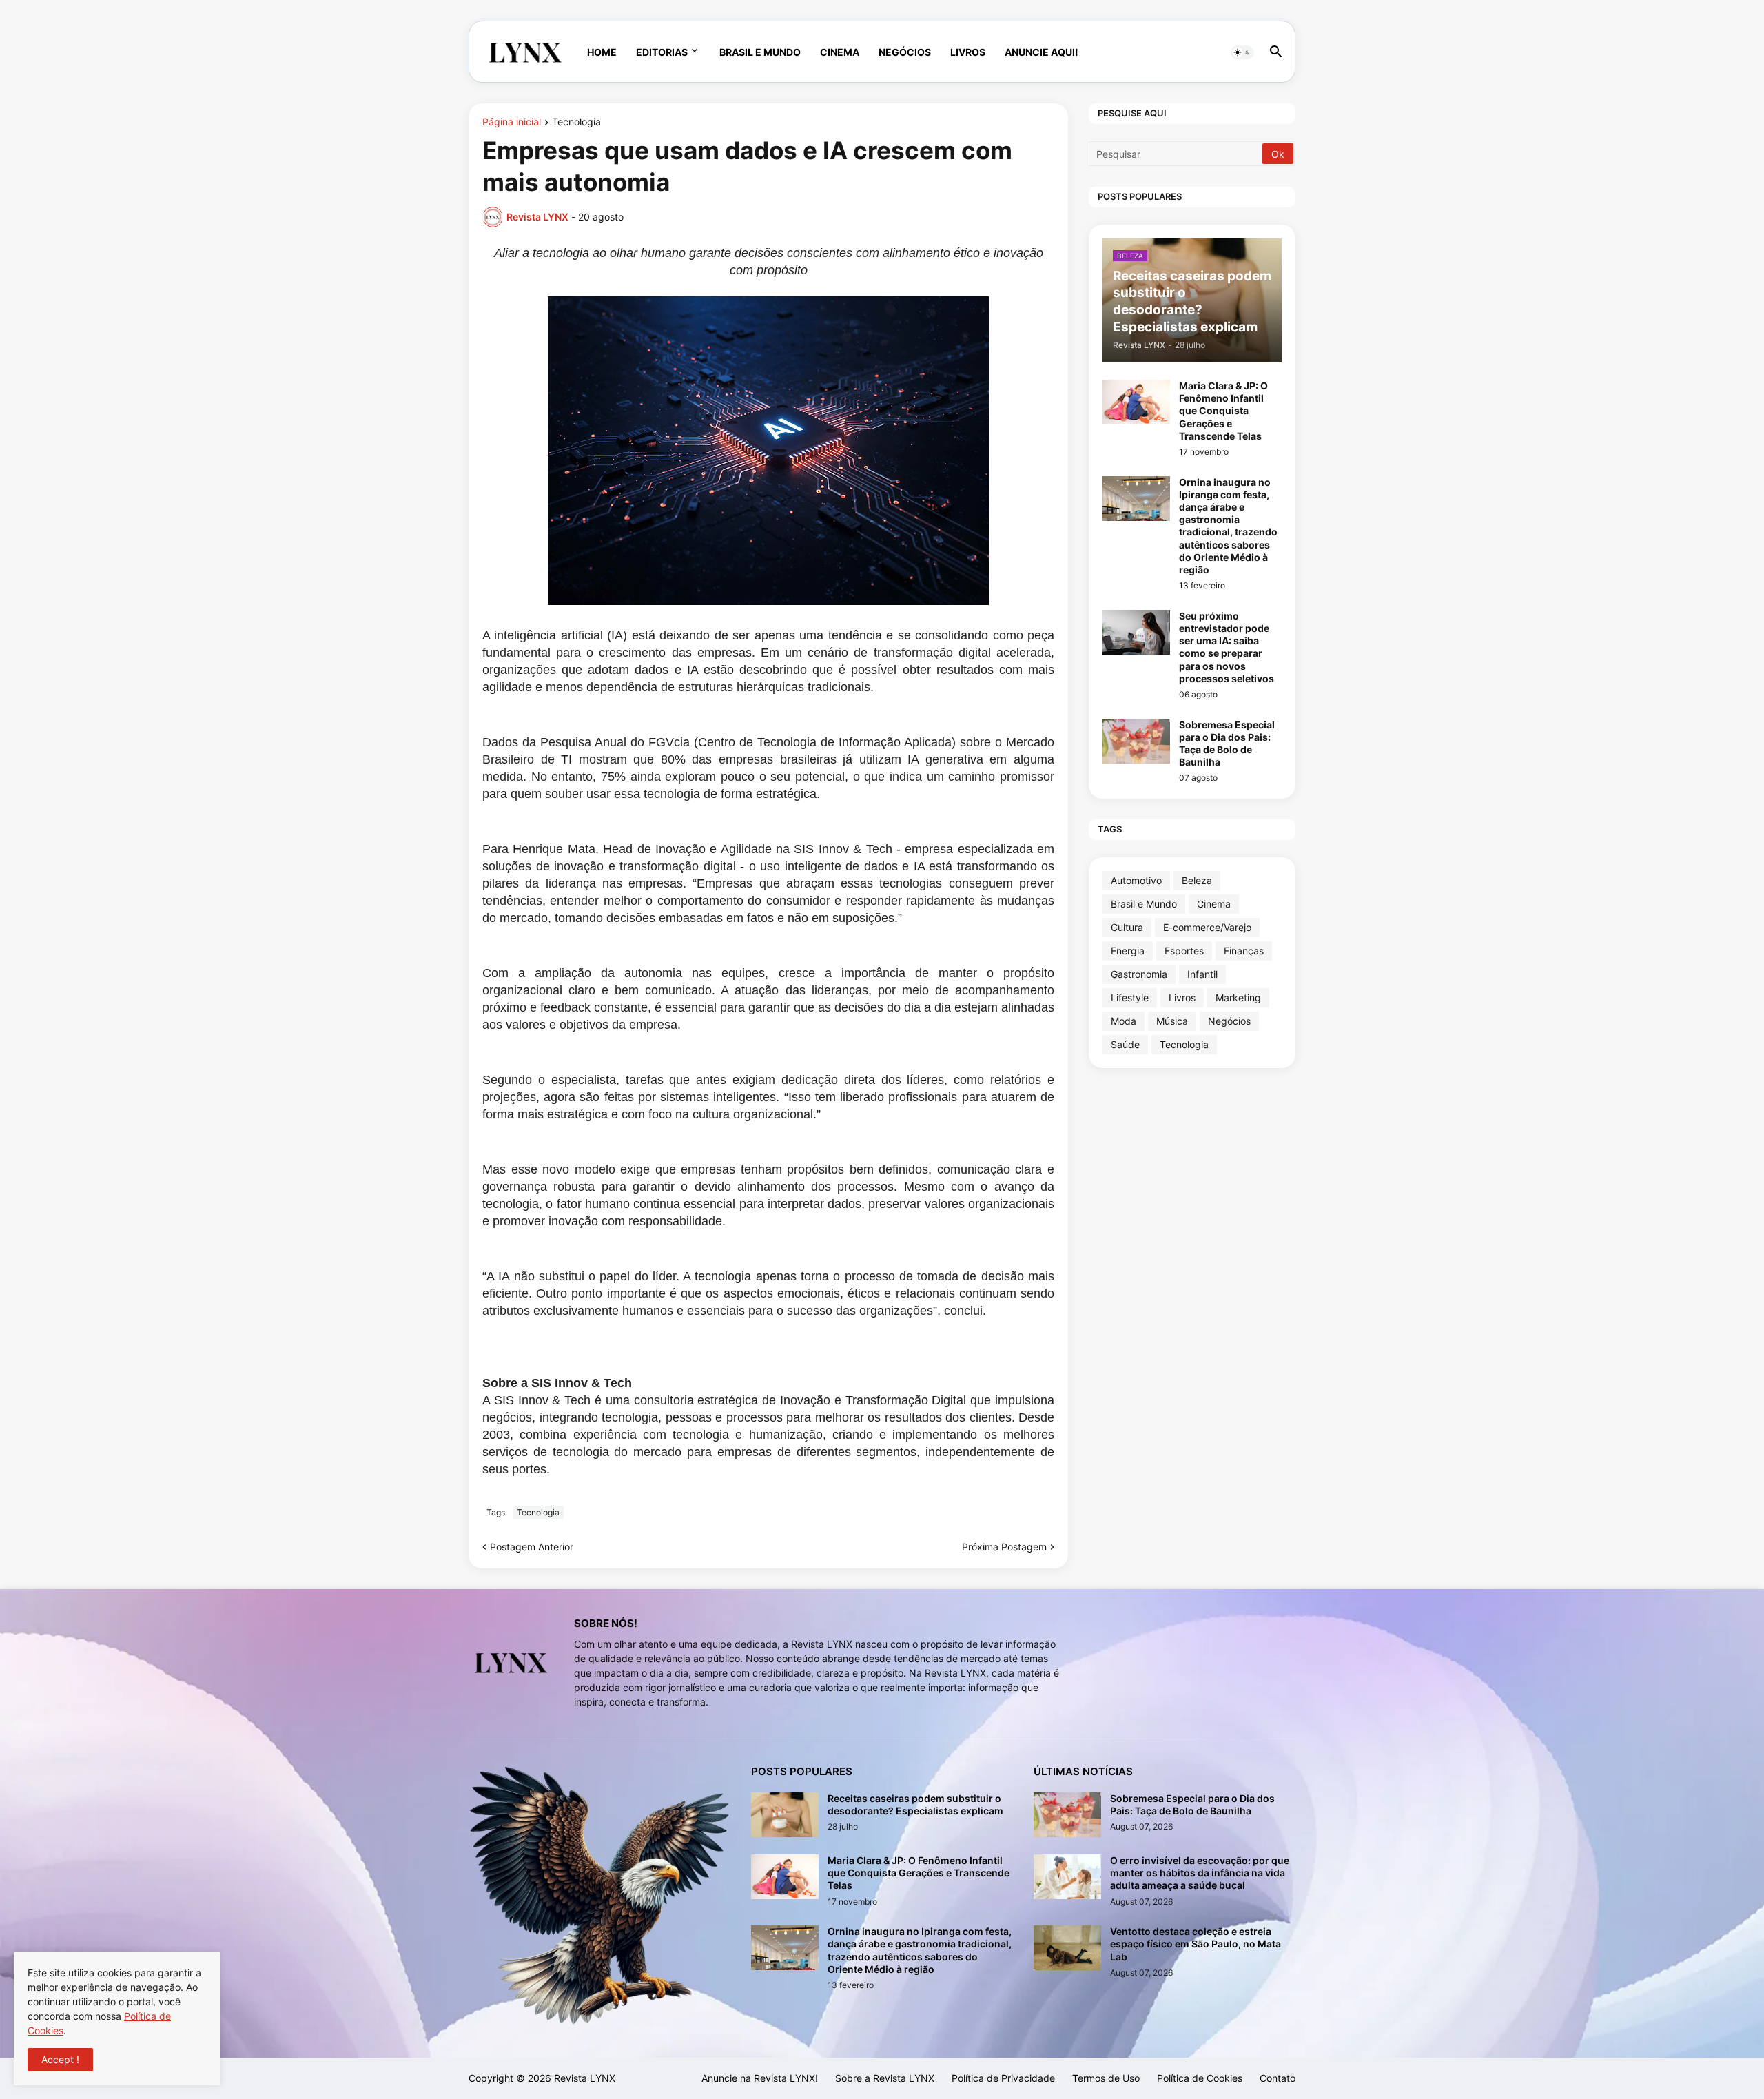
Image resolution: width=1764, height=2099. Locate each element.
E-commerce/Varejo (1207, 927)
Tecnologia (576, 122)
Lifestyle (1130, 997)
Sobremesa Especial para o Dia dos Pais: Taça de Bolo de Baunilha (1227, 744)
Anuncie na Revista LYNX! (760, 2078)
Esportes (1184, 951)
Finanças (1244, 951)
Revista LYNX (585, 2078)
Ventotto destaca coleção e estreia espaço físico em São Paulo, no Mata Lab (1196, 1944)
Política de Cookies (1200, 2078)
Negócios (905, 52)
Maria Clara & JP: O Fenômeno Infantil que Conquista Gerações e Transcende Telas (1223, 411)
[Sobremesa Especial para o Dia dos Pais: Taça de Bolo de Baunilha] (1136, 741)
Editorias (662, 52)
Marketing (1238, 997)
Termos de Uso (1106, 2078)
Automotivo (1136, 880)
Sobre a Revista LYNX (885, 2078)
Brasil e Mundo (760, 52)
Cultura (1127, 927)
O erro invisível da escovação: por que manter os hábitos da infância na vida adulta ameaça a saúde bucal (1200, 1873)
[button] (1242, 52)
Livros (968, 52)
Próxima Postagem (1004, 1547)
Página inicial (512, 122)
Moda (1124, 1021)
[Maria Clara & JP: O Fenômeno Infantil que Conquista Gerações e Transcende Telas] (1136, 402)
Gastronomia (1139, 974)
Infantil (1202, 974)
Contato (1278, 2078)
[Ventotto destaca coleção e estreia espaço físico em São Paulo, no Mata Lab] (1067, 1948)
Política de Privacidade (1003, 2078)
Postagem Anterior (532, 1547)
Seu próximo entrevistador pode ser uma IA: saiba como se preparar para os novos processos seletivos (1227, 647)
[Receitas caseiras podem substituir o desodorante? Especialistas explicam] (785, 1815)
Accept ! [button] (60, 2059)
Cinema (840, 52)
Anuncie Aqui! (1042, 52)
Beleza (1197, 880)
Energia (1128, 951)
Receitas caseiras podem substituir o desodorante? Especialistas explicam (915, 1804)
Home (602, 52)
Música (1172, 1021)
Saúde (1125, 1044)
